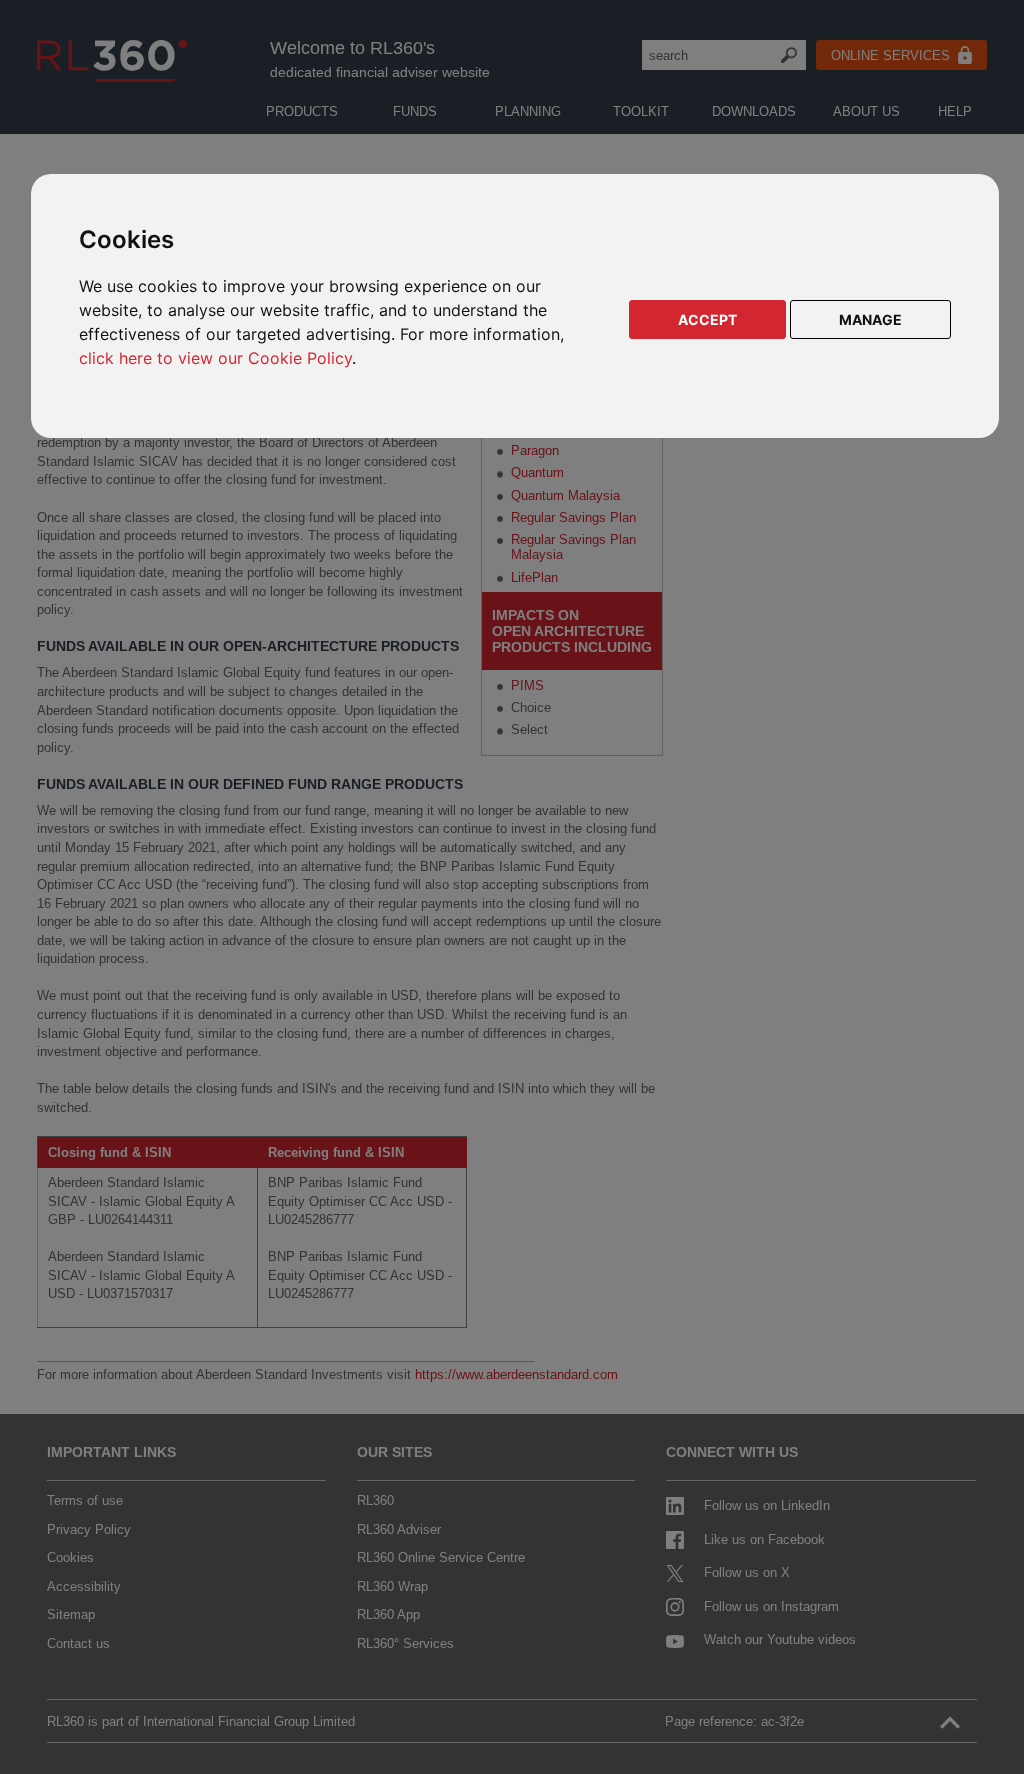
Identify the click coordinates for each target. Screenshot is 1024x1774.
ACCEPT (707, 319)
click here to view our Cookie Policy (215, 358)
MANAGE (870, 319)
